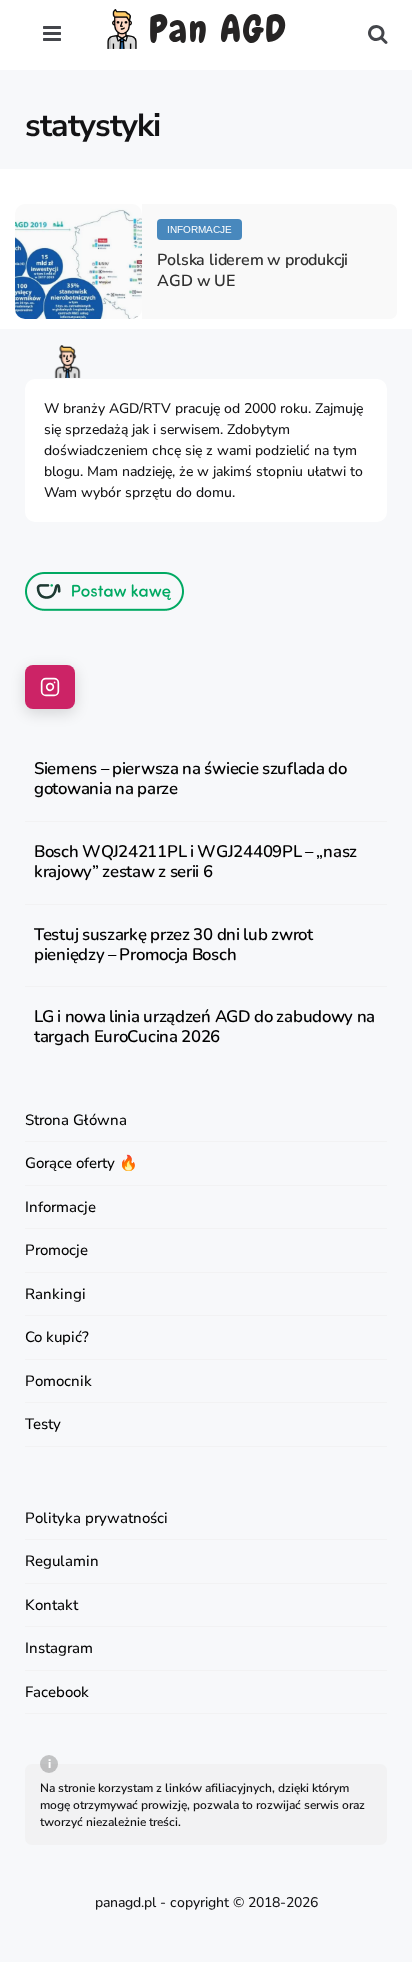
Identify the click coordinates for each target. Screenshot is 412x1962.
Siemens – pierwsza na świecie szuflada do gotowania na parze (190, 779)
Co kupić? (57, 1337)
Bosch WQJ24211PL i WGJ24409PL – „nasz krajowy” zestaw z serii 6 (195, 862)
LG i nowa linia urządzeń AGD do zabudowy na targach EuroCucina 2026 (204, 1027)
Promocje (56, 1250)
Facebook (57, 1692)
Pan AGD (218, 30)
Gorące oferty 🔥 (81, 1163)
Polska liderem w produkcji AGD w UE (252, 270)
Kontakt (51, 1605)
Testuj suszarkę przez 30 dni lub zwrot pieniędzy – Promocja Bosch (173, 945)
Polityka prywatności (96, 1518)
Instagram (59, 1648)
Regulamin (62, 1561)
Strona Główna (76, 1120)
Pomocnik (58, 1381)
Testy (43, 1424)
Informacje (199, 229)
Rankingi (55, 1294)
